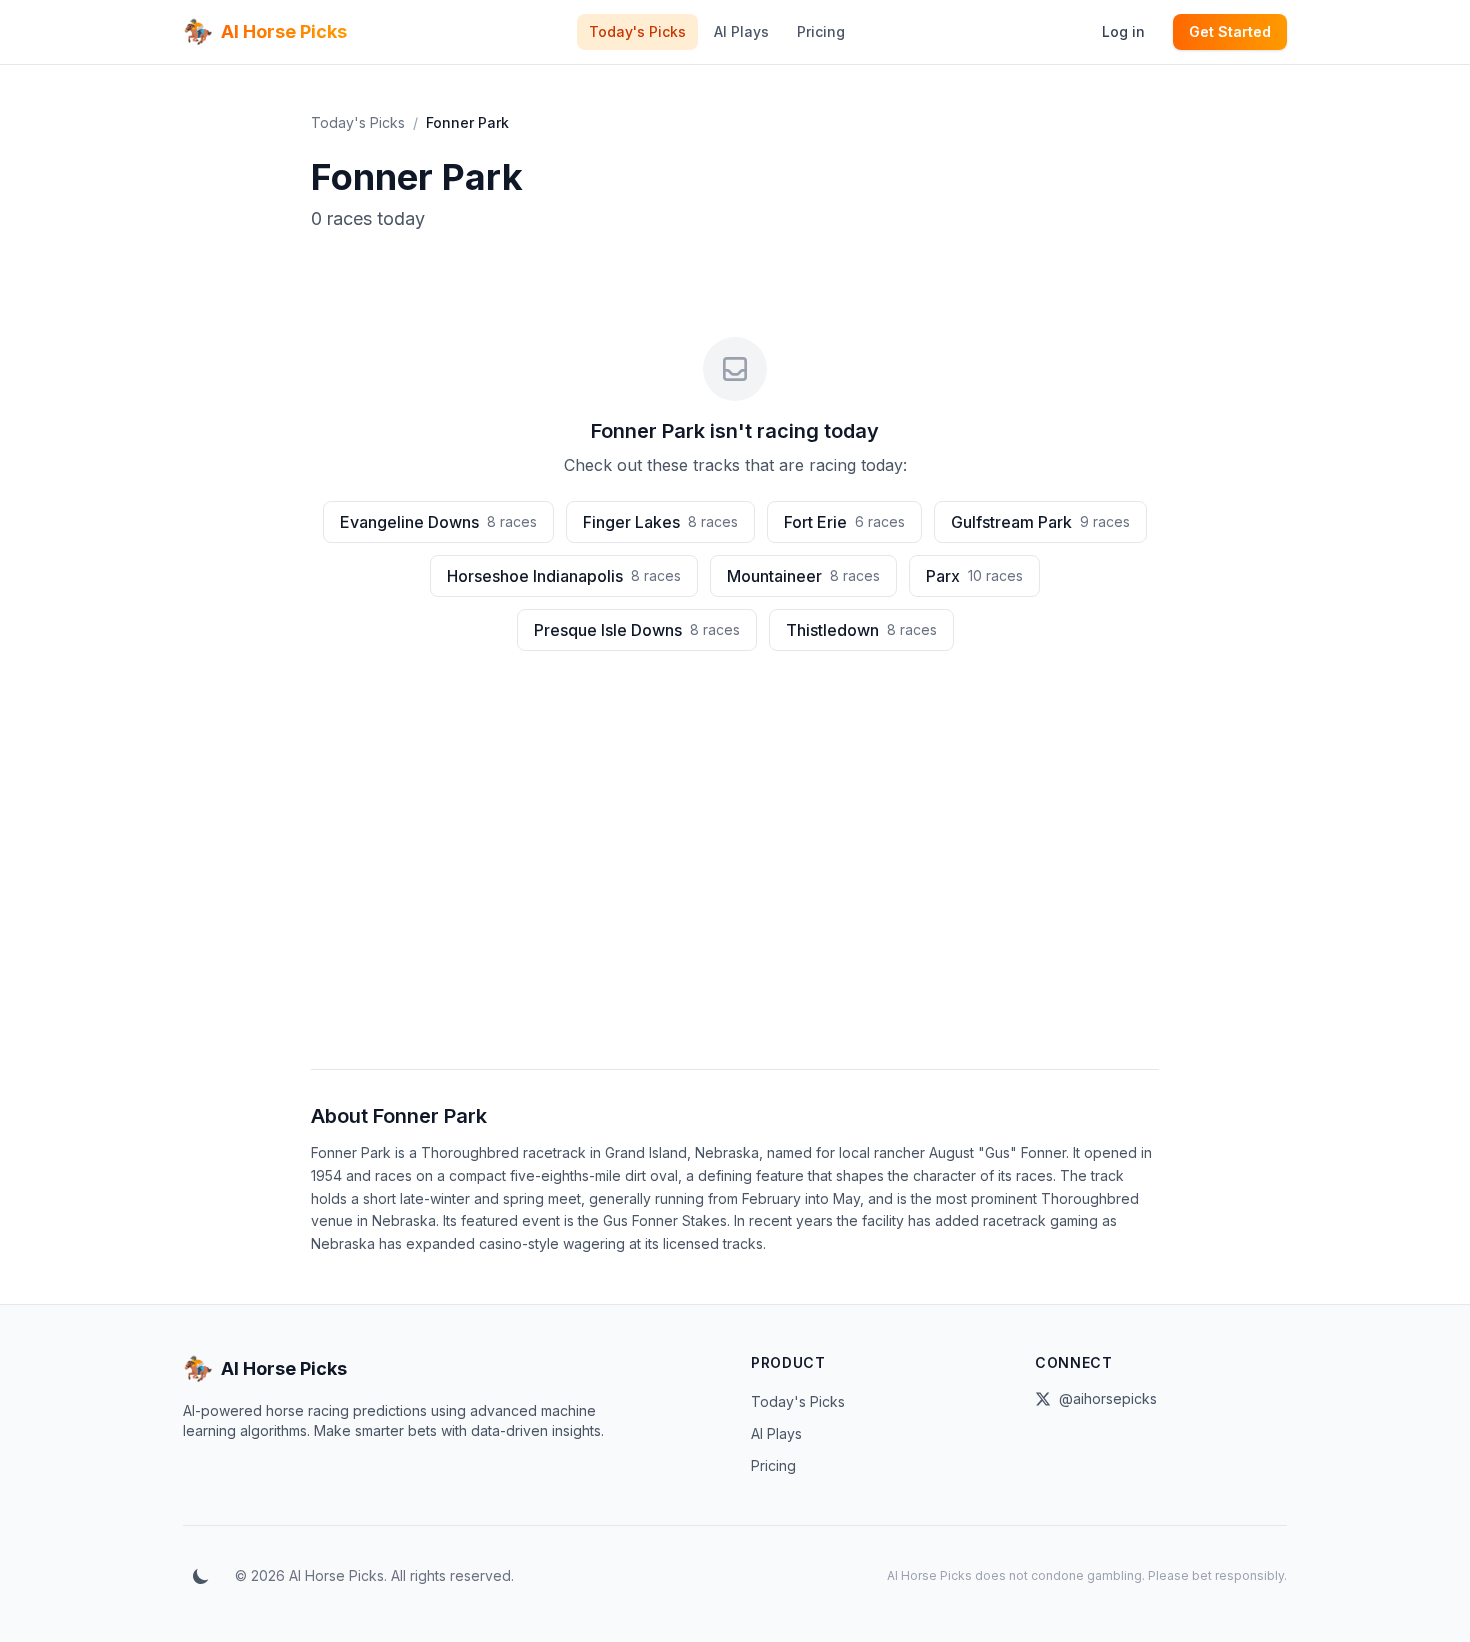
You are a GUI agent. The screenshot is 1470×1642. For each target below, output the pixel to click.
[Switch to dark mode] (201, 1576)
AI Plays (741, 31)
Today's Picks (637, 31)
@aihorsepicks (1108, 1398)
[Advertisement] (735, 881)
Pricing (821, 31)
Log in (1123, 31)
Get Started (1230, 31)
